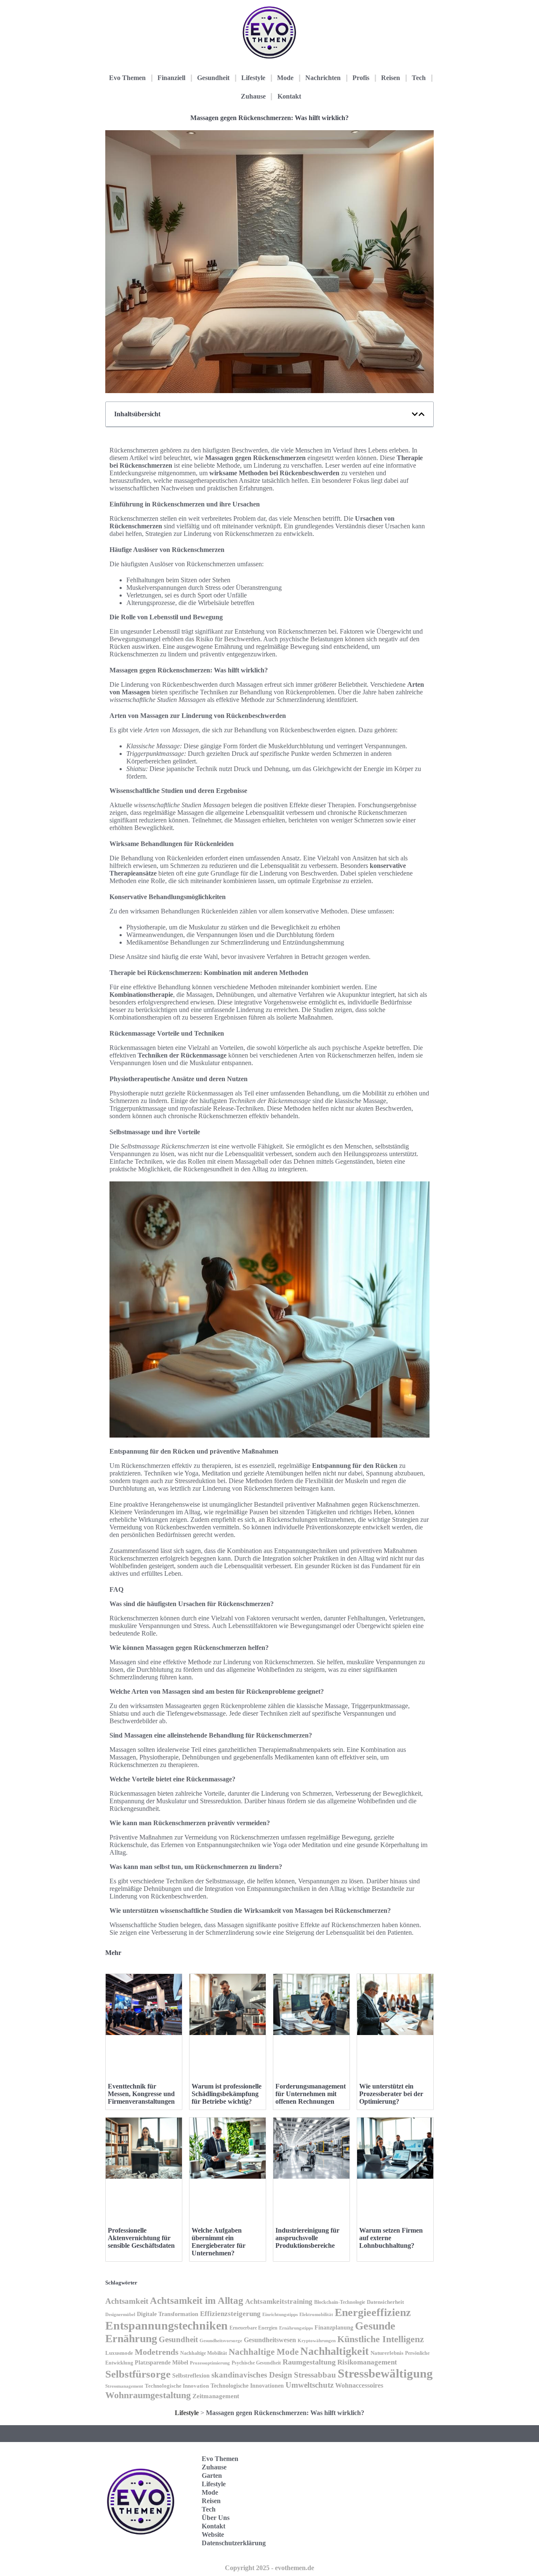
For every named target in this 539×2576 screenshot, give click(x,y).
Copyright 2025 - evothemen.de (269, 2568)
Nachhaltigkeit (335, 2351)
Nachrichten (323, 78)
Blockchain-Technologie (340, 2302)
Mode (285, 78)
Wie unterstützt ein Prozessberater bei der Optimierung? (391, 2094)
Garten (212, 2476)
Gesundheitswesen (270, 2340)
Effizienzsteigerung (230, 2314)
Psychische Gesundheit (256, 2363)
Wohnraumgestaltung (148, 2395)
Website (213, 2534)
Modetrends (157, 2352)
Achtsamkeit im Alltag (197, 2301)
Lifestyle (253, 78)
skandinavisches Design (252, 2375)
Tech (419, 78)
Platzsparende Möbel (161, 2362)
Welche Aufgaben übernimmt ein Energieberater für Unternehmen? (219, 2242)
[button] (415, 414)
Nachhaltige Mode (264, 2352)
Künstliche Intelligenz (381, 2339)
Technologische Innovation (177, 2386)
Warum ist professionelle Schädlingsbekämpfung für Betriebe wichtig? (227, 2094)
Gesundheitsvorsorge (221, 2340)
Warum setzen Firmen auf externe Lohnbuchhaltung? (391, 2238)
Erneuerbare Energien (253, 2328)
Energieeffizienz (373, 2312)
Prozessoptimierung (210, 2363)
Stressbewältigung (385, 2373)
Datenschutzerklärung (234, 2543)
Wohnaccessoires (359, 2385)
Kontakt (289, 96)
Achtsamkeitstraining (279, 2302)
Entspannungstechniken (167, 2326)
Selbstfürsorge (138, 2374)
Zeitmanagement (216, 2396)
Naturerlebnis (387, 2353)
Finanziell (171, 78)
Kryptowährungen (317, 2340)
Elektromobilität (316, 2314)
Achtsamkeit (127, 2301)
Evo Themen (127, 78)
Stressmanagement (124, 2386)
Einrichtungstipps (280, 2314)
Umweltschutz (310, 2385)
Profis (361, 78)
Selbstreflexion (191, 2376)
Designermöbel (120, 2314)
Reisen (391, 78)
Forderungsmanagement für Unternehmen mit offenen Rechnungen (311, 2094)
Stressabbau (315, 2375)
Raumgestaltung (309, 2362)
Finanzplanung (334, 2327)
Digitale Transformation (168, 2314)
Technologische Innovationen (247, 2386)
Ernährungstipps (296, 2328)
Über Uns (216, 2518)
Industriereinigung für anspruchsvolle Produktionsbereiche (307, 2238)
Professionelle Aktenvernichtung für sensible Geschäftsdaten (141, 2238)
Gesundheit (213, 78)
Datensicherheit (385, 2302)
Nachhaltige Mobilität (204, 2353)
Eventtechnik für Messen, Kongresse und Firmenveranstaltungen (141, 2094)
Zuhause (253, 96)
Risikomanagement (367, 2362)
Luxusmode (119, 2353)
